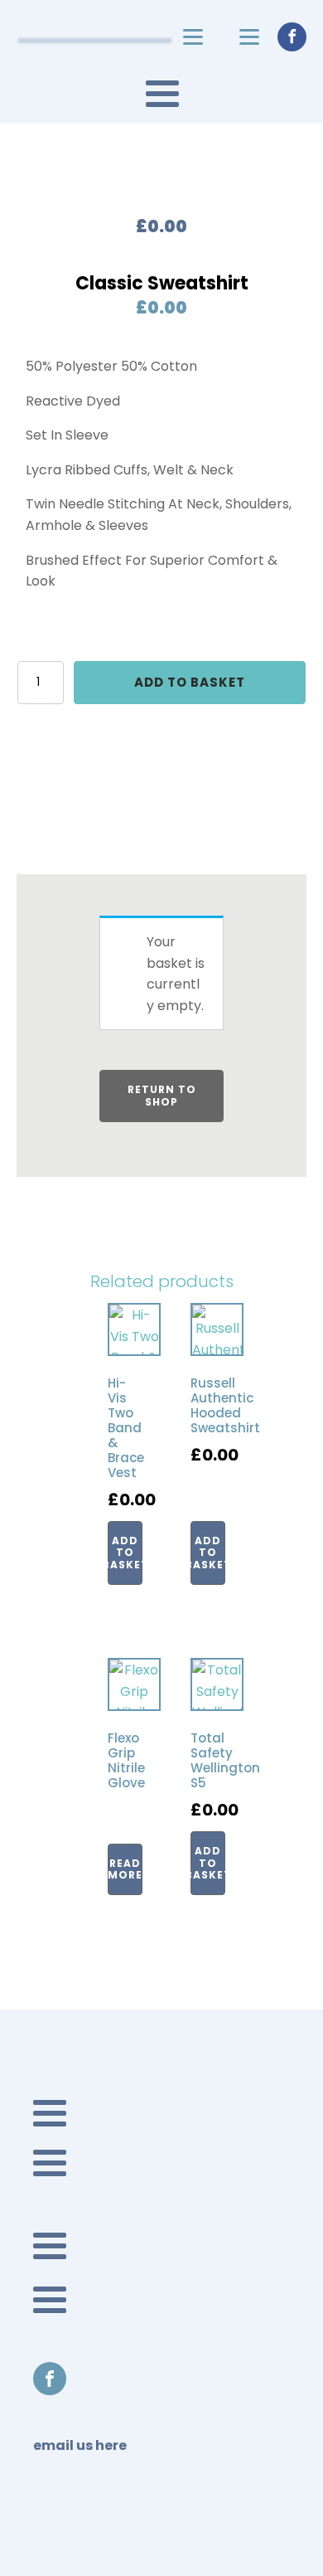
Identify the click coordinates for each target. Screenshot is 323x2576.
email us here (80, 2446)
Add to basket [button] (125, 1553)
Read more (125, 1869)
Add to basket (190, 682)
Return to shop (162, 1095)
